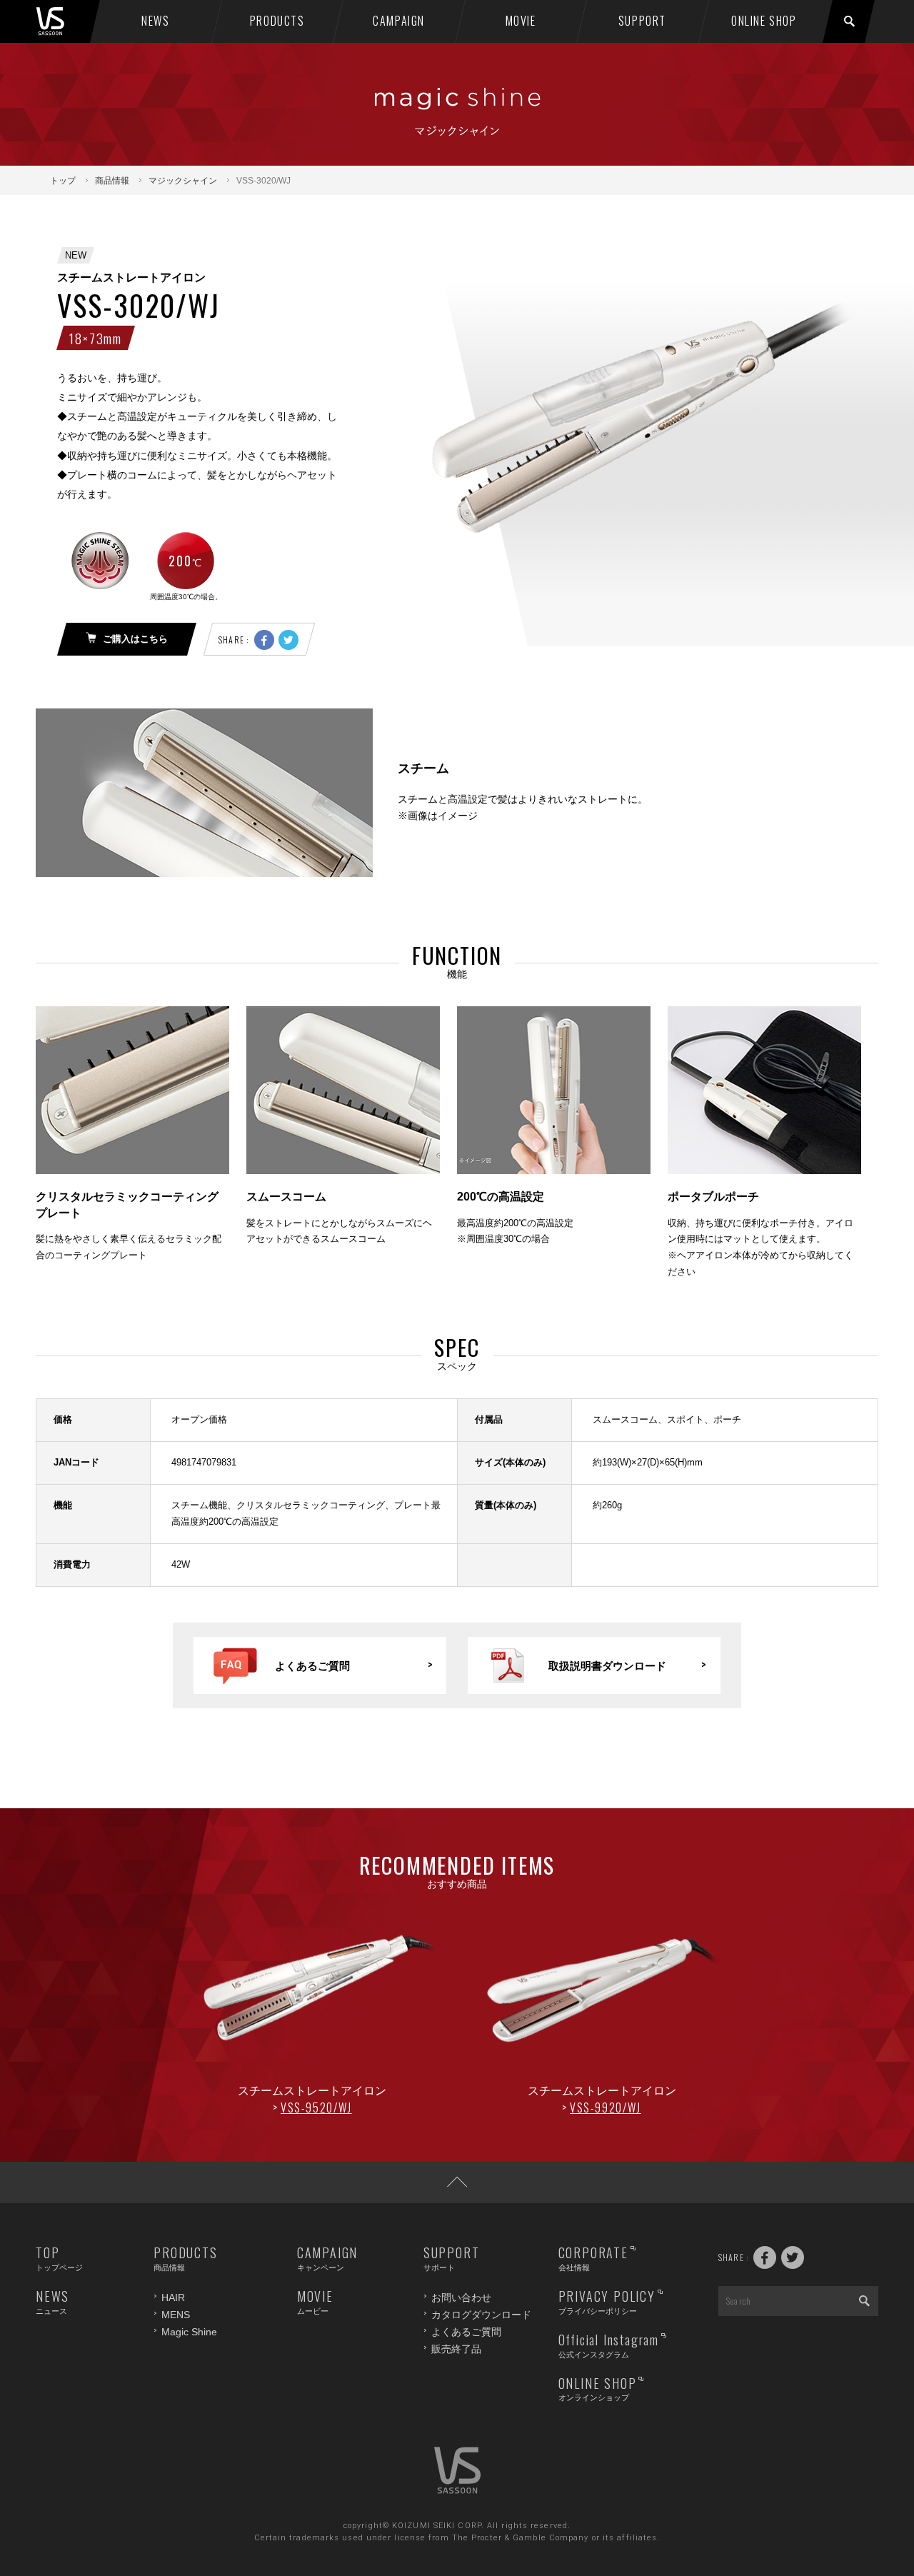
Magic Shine (189, 2332)
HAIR (173, 2297)
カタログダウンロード (481, 2315)
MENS (176, 2315)
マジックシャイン (183, 181)
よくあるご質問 (466, 2332)
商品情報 (112, 181)
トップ (63, 181)
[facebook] (264, 640)
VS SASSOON (65, 21)
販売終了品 (456, 2349)
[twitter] (288, 640)
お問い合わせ (461, 2297)
